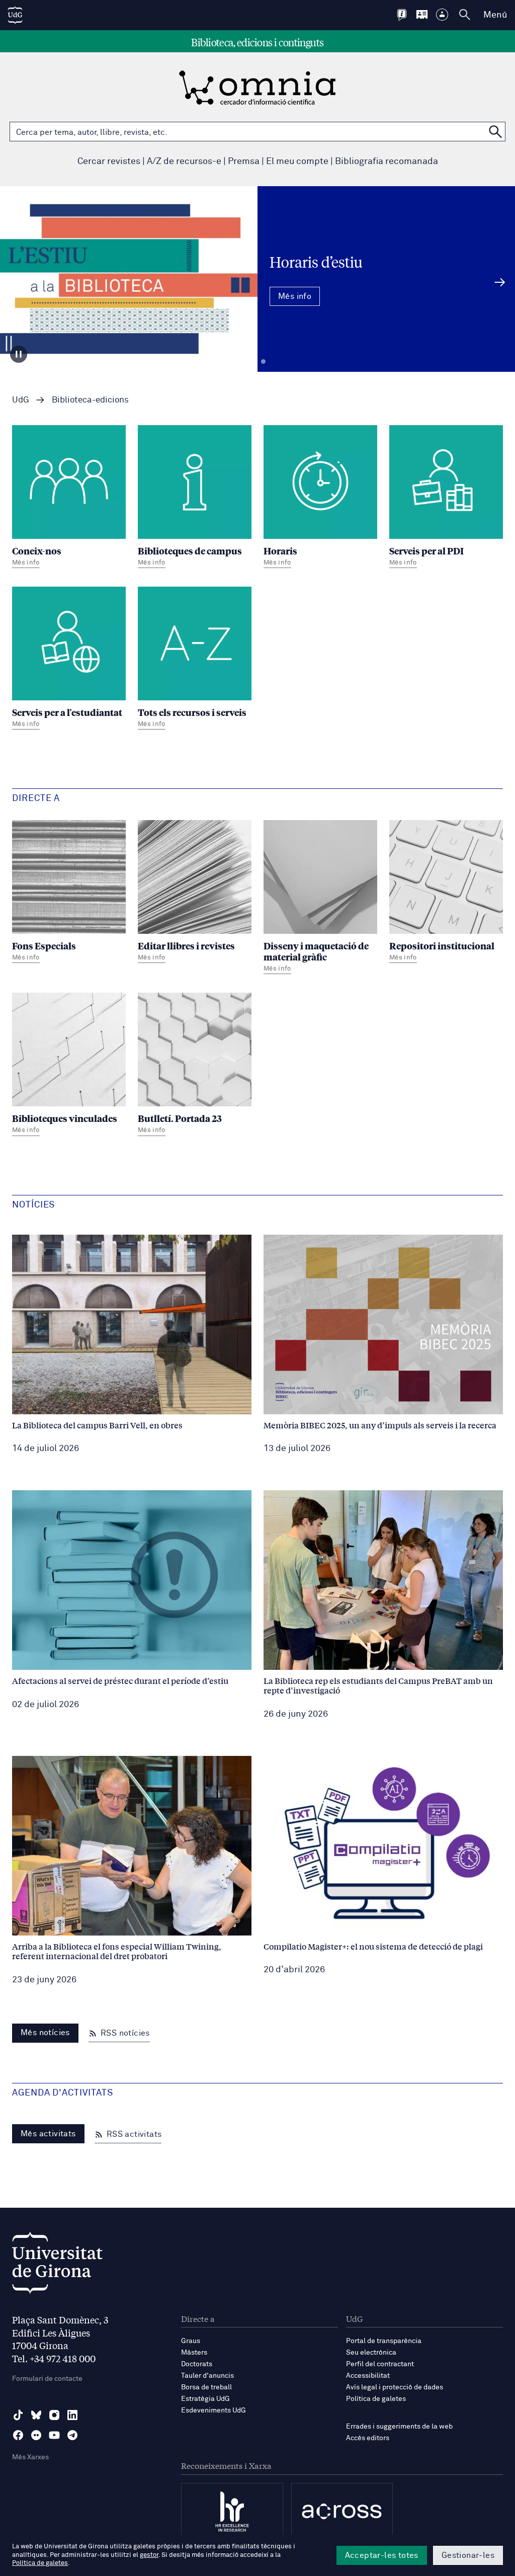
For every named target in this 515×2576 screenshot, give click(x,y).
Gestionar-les (468, 2555)
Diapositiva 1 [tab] (252, 362)
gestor (149, 2555)
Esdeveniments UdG (213, 2410)
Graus (191, 2341)
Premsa (244, 162)
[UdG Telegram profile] (72, 2435)
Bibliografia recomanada (387, 162)
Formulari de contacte (47, 2379)
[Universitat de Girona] (57, 2265)
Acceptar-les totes (382, 2555)
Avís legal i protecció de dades (395, 2387)
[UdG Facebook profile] (18, 2435)
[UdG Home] (15, 15)
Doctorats (197, 2364)
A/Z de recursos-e (184, 162)
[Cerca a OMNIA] (495, 132)
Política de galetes (376, 2399)
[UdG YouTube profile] (54, 2435)
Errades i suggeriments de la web (399, 2427)
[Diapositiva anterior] (15, 282)
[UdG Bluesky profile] (36, 2415)
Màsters (194, 2353)
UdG (21, 400)
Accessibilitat (368, 2376)
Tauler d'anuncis (207, 2376)
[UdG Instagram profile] (54, 2415)
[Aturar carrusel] (19, 354)
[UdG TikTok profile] (18, 2415)
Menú (495, 15)
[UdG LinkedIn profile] (72, 2415)
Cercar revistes (109, 162)
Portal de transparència (384, 2341)
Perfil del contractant (380, 2364)
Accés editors (368, 2438)
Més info (257, 316)
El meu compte (297, 162)
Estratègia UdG (205, 2399)
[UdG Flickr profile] (36, 2435)
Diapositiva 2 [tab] (263, 362)
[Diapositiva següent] (500, 282)
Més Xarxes (30, 2457)
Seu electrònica (371, 2353)
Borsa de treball (206, 2387)
